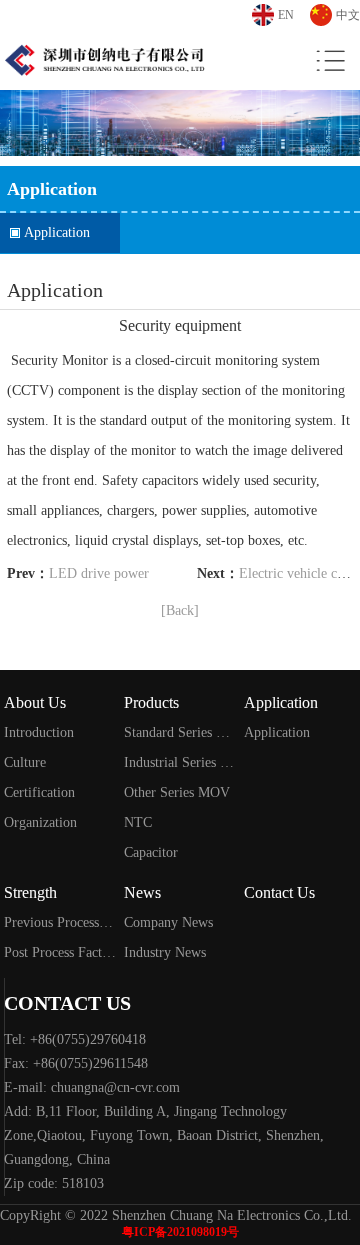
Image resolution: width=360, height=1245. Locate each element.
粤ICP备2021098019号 (180, 1232)
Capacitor (151, 852)
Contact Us (279, 892)
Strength (30, 892)
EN (286, 15)
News (142, 892)
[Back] (180, 610)
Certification (39, 792)
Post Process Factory (60, 952)
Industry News (165, 952)
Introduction (39, 732)
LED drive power (99, 573)
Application (57, 232)
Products (151, 702)
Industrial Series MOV (180, 762)
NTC (138, 822)
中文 (348, 15)
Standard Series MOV (180, 732)
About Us (35, 702)
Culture (25, 762)
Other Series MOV (177, 792)
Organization (40, 822)
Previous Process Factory (60, 922)
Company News (168, 922)
